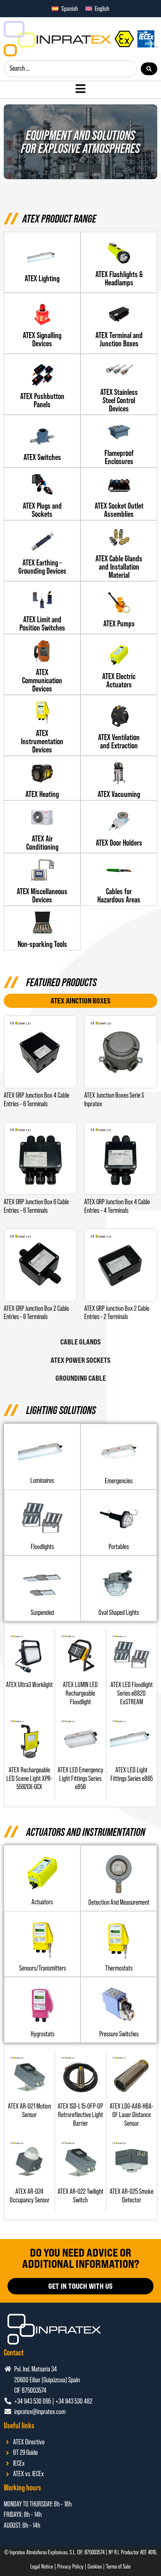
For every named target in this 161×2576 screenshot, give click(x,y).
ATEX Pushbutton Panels (42, 400)
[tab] (80, 1001)
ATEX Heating (42, 794)
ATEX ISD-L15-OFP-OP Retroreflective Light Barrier (80, 2115)
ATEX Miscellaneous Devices (42, 895)
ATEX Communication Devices (42, 680)
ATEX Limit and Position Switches (42, 623)
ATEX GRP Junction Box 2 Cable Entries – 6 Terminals (36, 1313)
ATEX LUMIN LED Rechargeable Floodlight (80, 1693)
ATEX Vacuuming (119, 794)
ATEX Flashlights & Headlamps (119, 278)
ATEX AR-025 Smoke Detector (132, 2196)
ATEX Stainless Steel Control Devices (119, 400)
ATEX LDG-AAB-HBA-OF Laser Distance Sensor (132, 2115)
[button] (42, 1547)
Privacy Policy (70, 2566)
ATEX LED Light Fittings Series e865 (132, 1774)
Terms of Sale (118, 2566)
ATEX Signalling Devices (42, 339)
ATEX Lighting (42, 278)
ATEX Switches (42, 457)
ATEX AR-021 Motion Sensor (29, 2110)
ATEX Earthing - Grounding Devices (42, 567)
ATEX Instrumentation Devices (42, 741)
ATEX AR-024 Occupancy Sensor (30, 2196)
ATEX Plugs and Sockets (42, 510)
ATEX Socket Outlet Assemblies (119, 510)
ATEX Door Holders (119, 843)
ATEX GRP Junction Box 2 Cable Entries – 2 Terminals (117, 1313)
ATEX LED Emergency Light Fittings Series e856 (80, 1778)
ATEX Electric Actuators (119, 680)
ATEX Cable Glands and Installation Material (119, 567)
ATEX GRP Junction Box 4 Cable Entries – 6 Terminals (37, 1100)
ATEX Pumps (119, 623)
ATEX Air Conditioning (42, 843)
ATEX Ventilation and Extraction (119, 741)
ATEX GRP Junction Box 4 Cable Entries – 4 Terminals (117, 1206)
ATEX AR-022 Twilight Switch (80, 2196)
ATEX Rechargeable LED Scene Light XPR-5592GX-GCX (29, 1778)
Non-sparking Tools (42, 944)
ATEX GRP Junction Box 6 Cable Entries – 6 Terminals (36, 1206)
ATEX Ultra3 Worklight (29, 1685)
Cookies (95, 2566)
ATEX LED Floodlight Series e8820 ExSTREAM (132, 1693)
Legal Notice (42, 2566)
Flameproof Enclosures (119, 457)
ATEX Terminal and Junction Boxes (119, 339)
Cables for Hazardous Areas (119, 895)
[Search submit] (149, 69)
